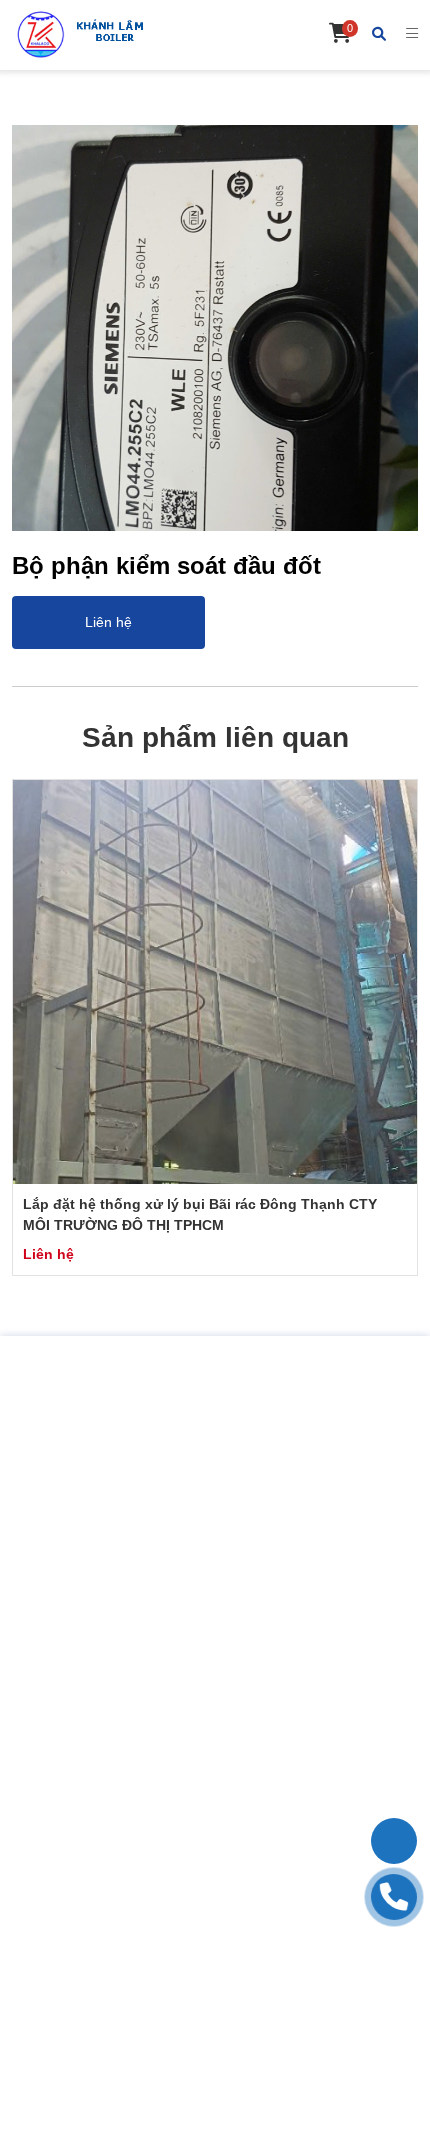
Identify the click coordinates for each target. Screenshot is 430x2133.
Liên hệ (215, 1763)
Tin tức (215, 1721)
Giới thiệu (215, 1679)
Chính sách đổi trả (215, 1875)
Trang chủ (215, 1658)
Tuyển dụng (215, 1742)
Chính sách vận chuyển (215, 1854)
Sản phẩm (215, 1700)
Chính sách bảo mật (215, 1896)
